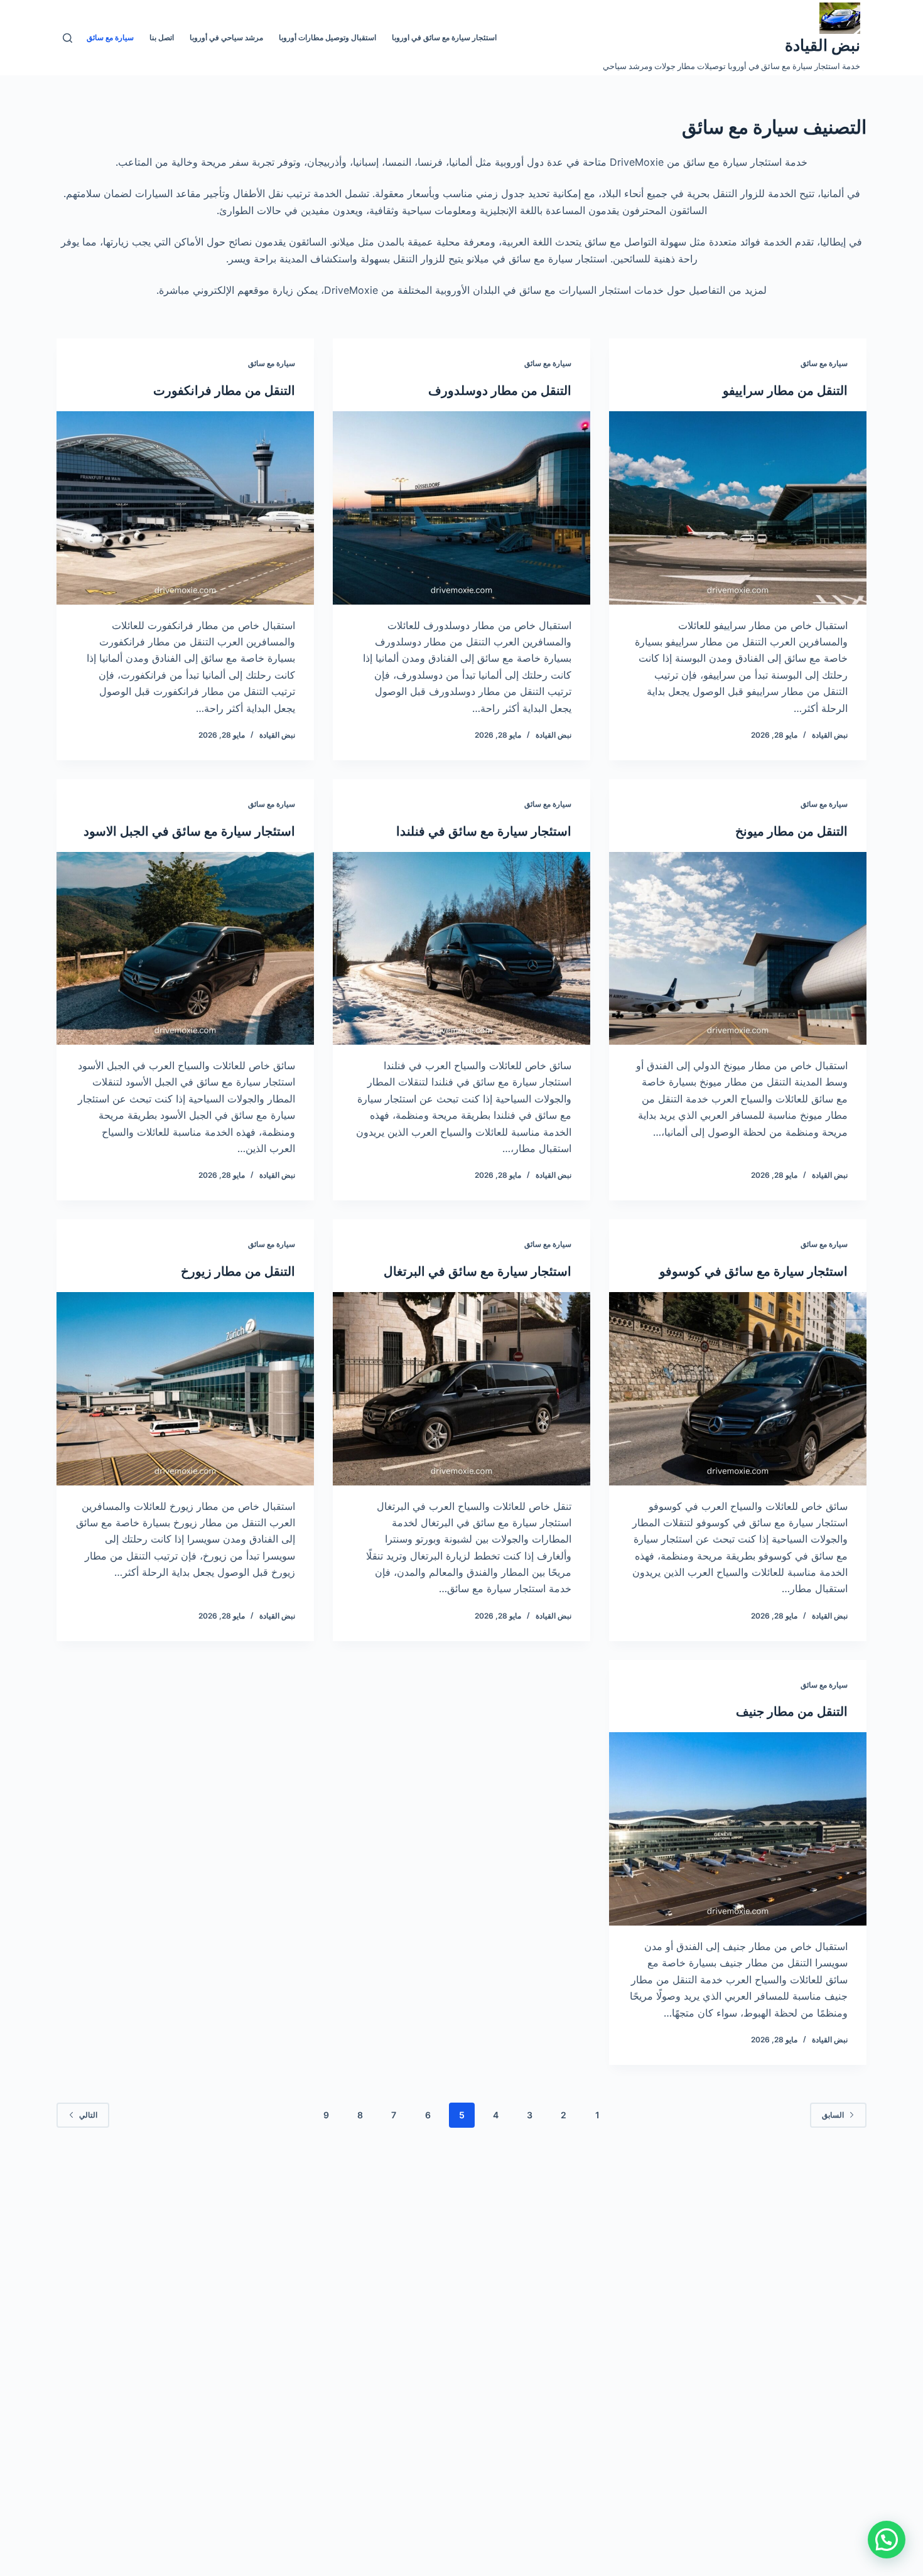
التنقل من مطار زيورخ (238, 1271)
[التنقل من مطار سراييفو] (738, 508)
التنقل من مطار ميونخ (791, 831)
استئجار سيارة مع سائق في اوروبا (444, 37)
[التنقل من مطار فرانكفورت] (185, 508)
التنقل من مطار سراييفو (785, 391)
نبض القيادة (823, 45)
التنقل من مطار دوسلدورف (500, 391)
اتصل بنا (162, 37)
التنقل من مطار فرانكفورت (224, 391)
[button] (887, 2540)
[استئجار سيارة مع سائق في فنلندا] (462, 949)
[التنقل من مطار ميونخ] (738, 949)
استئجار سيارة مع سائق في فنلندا (484, 831)
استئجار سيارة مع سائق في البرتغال (478, 1271)
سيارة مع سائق (110, 37)
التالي (88, 2115)
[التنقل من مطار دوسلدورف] (462, 508)
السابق (833, 2115)
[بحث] (67, 38)
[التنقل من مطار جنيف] (738, 1829)
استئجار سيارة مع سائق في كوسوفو (753, 1271)
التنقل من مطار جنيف (792, 1711)
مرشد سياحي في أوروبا (226, 37)
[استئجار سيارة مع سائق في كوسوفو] (738, 1389)
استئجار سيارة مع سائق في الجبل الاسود (189, 831)
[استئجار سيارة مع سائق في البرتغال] (462, 1389)
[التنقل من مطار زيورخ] (185, 1389)
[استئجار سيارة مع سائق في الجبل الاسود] (185, 949)
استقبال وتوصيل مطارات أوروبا (327, 37)
